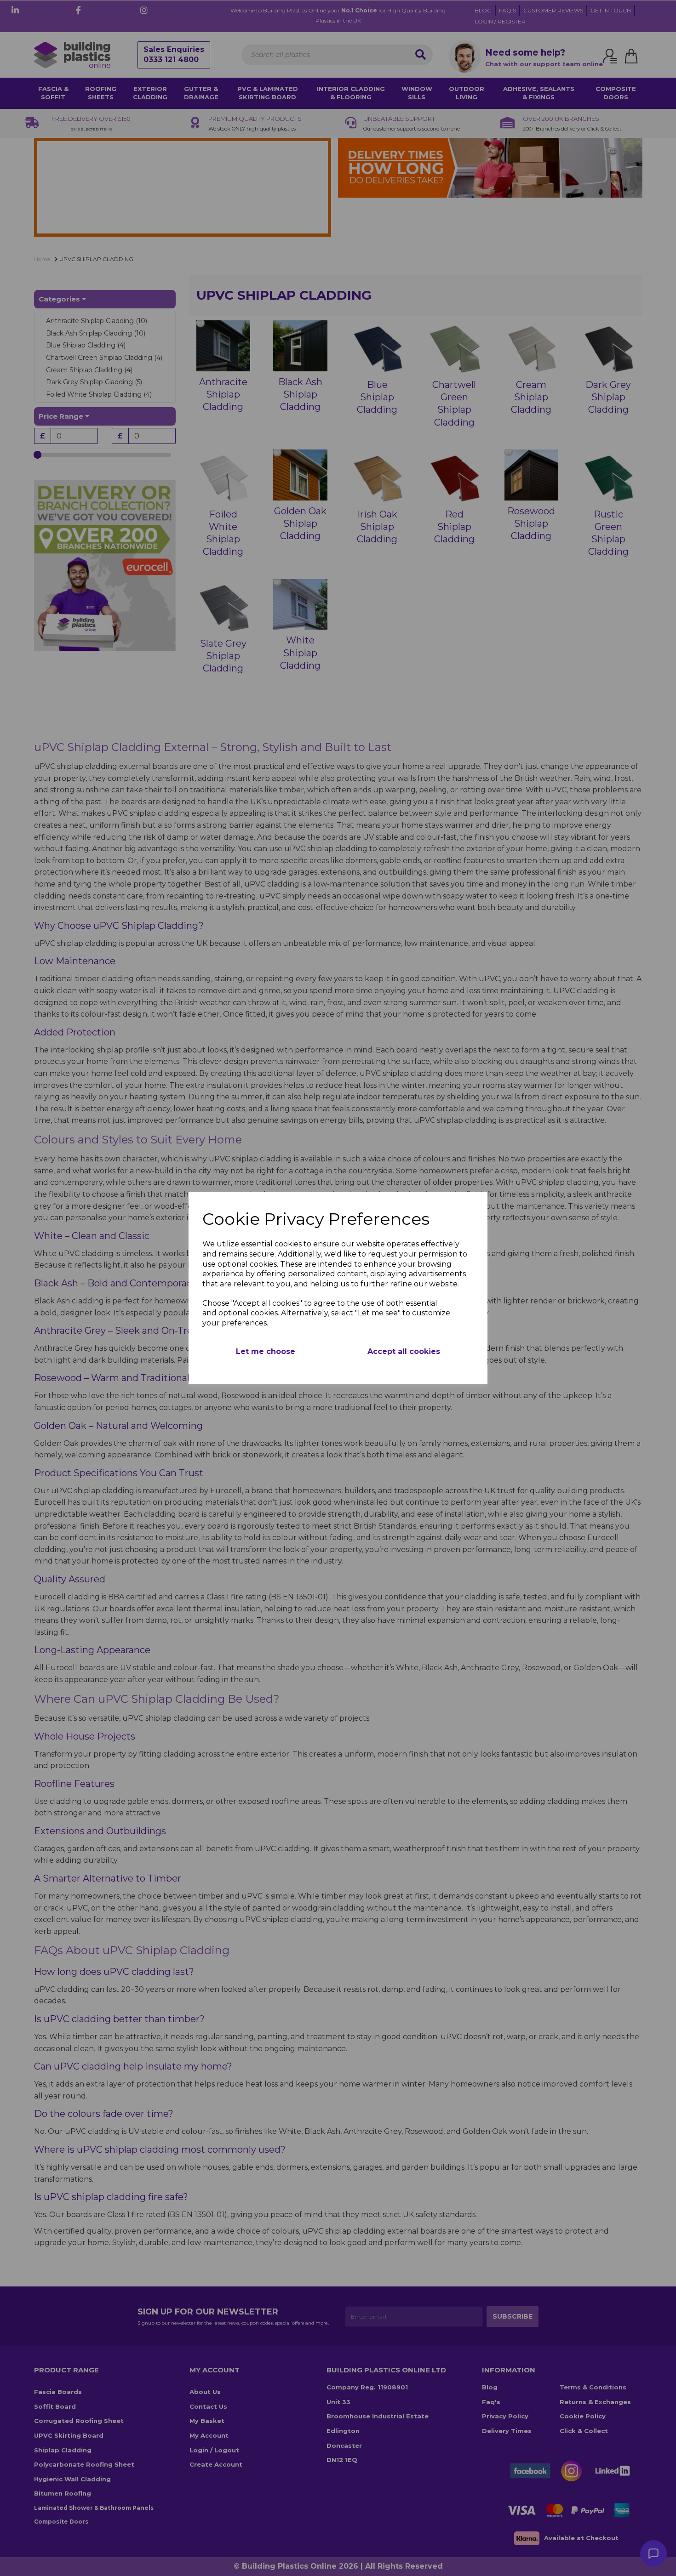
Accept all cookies (404, 1351)
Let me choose (266, 1351)
